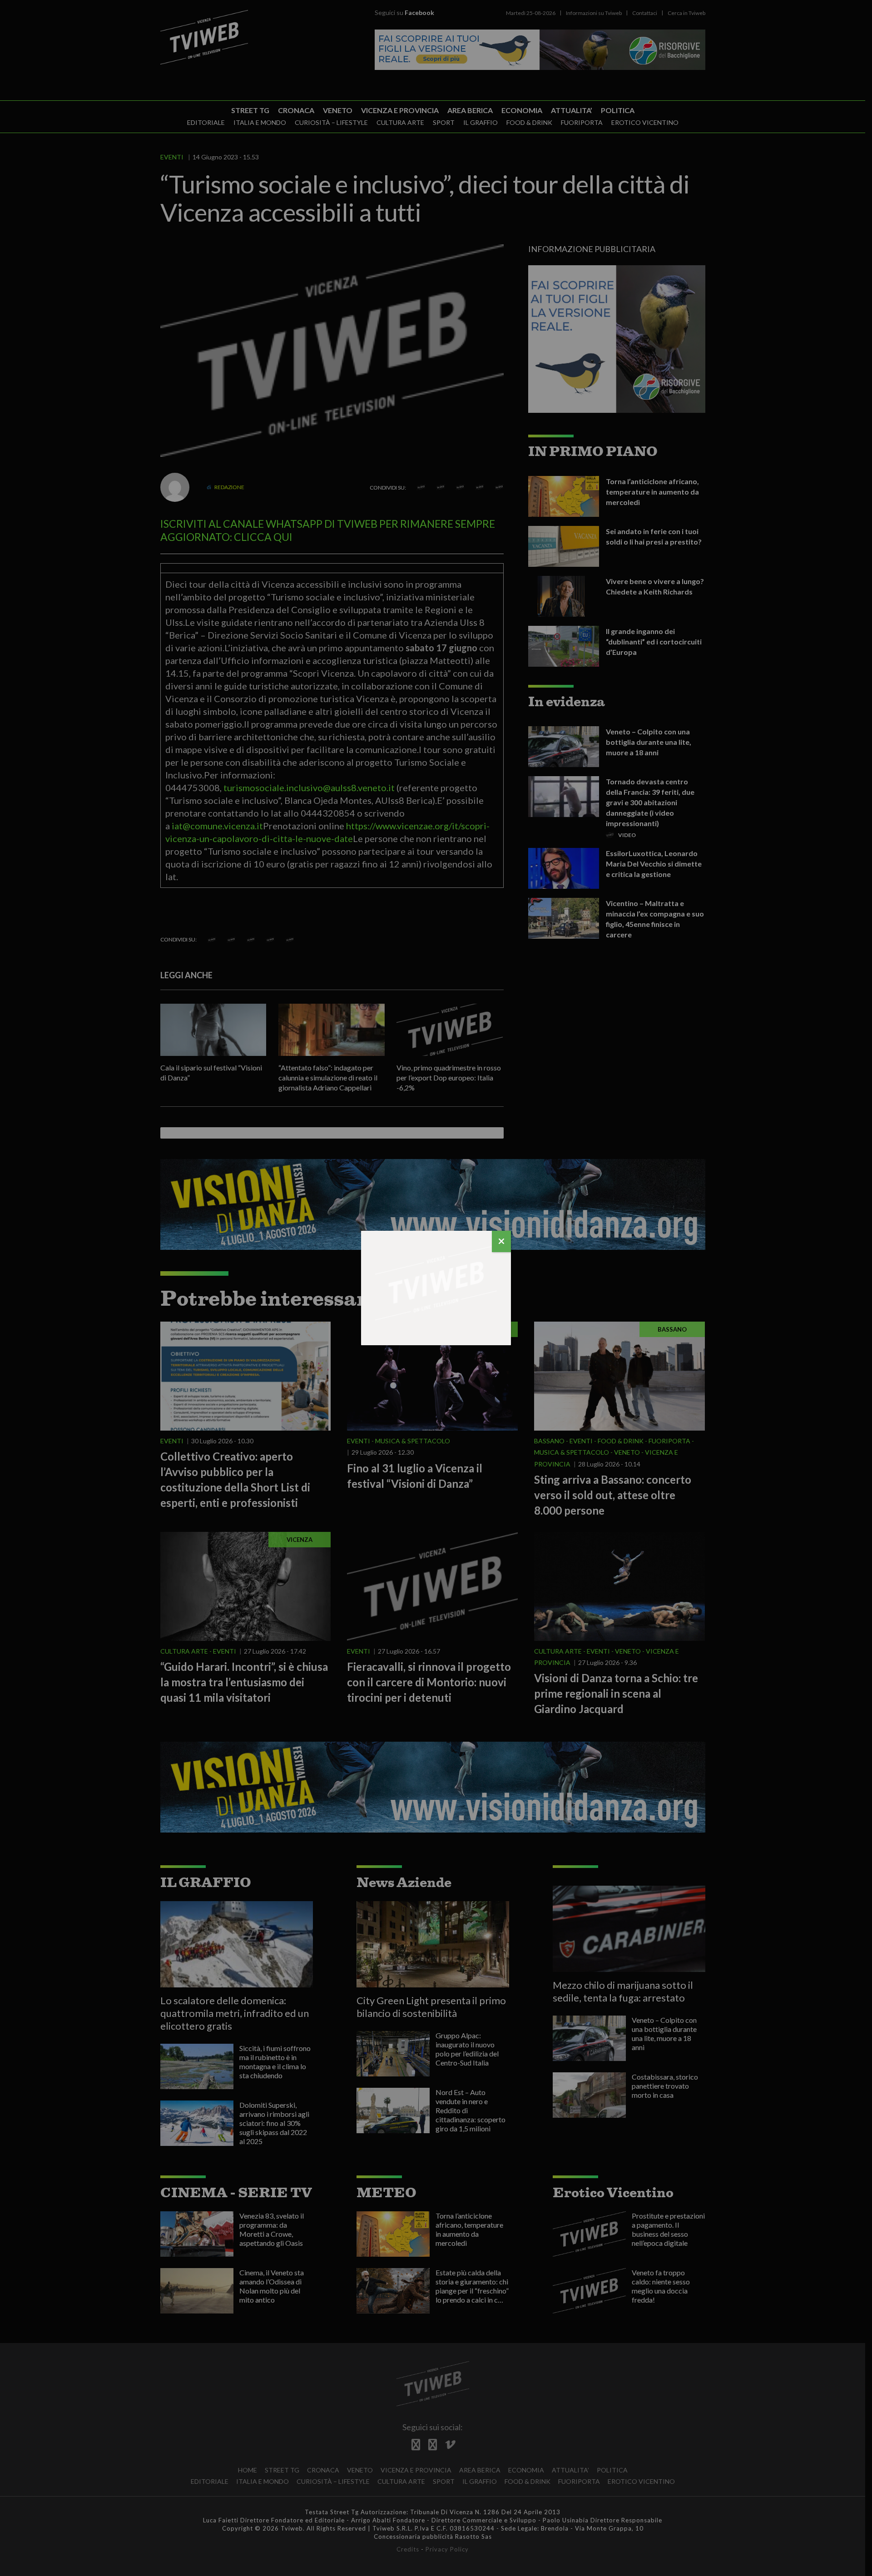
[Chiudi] (501, 1241)
